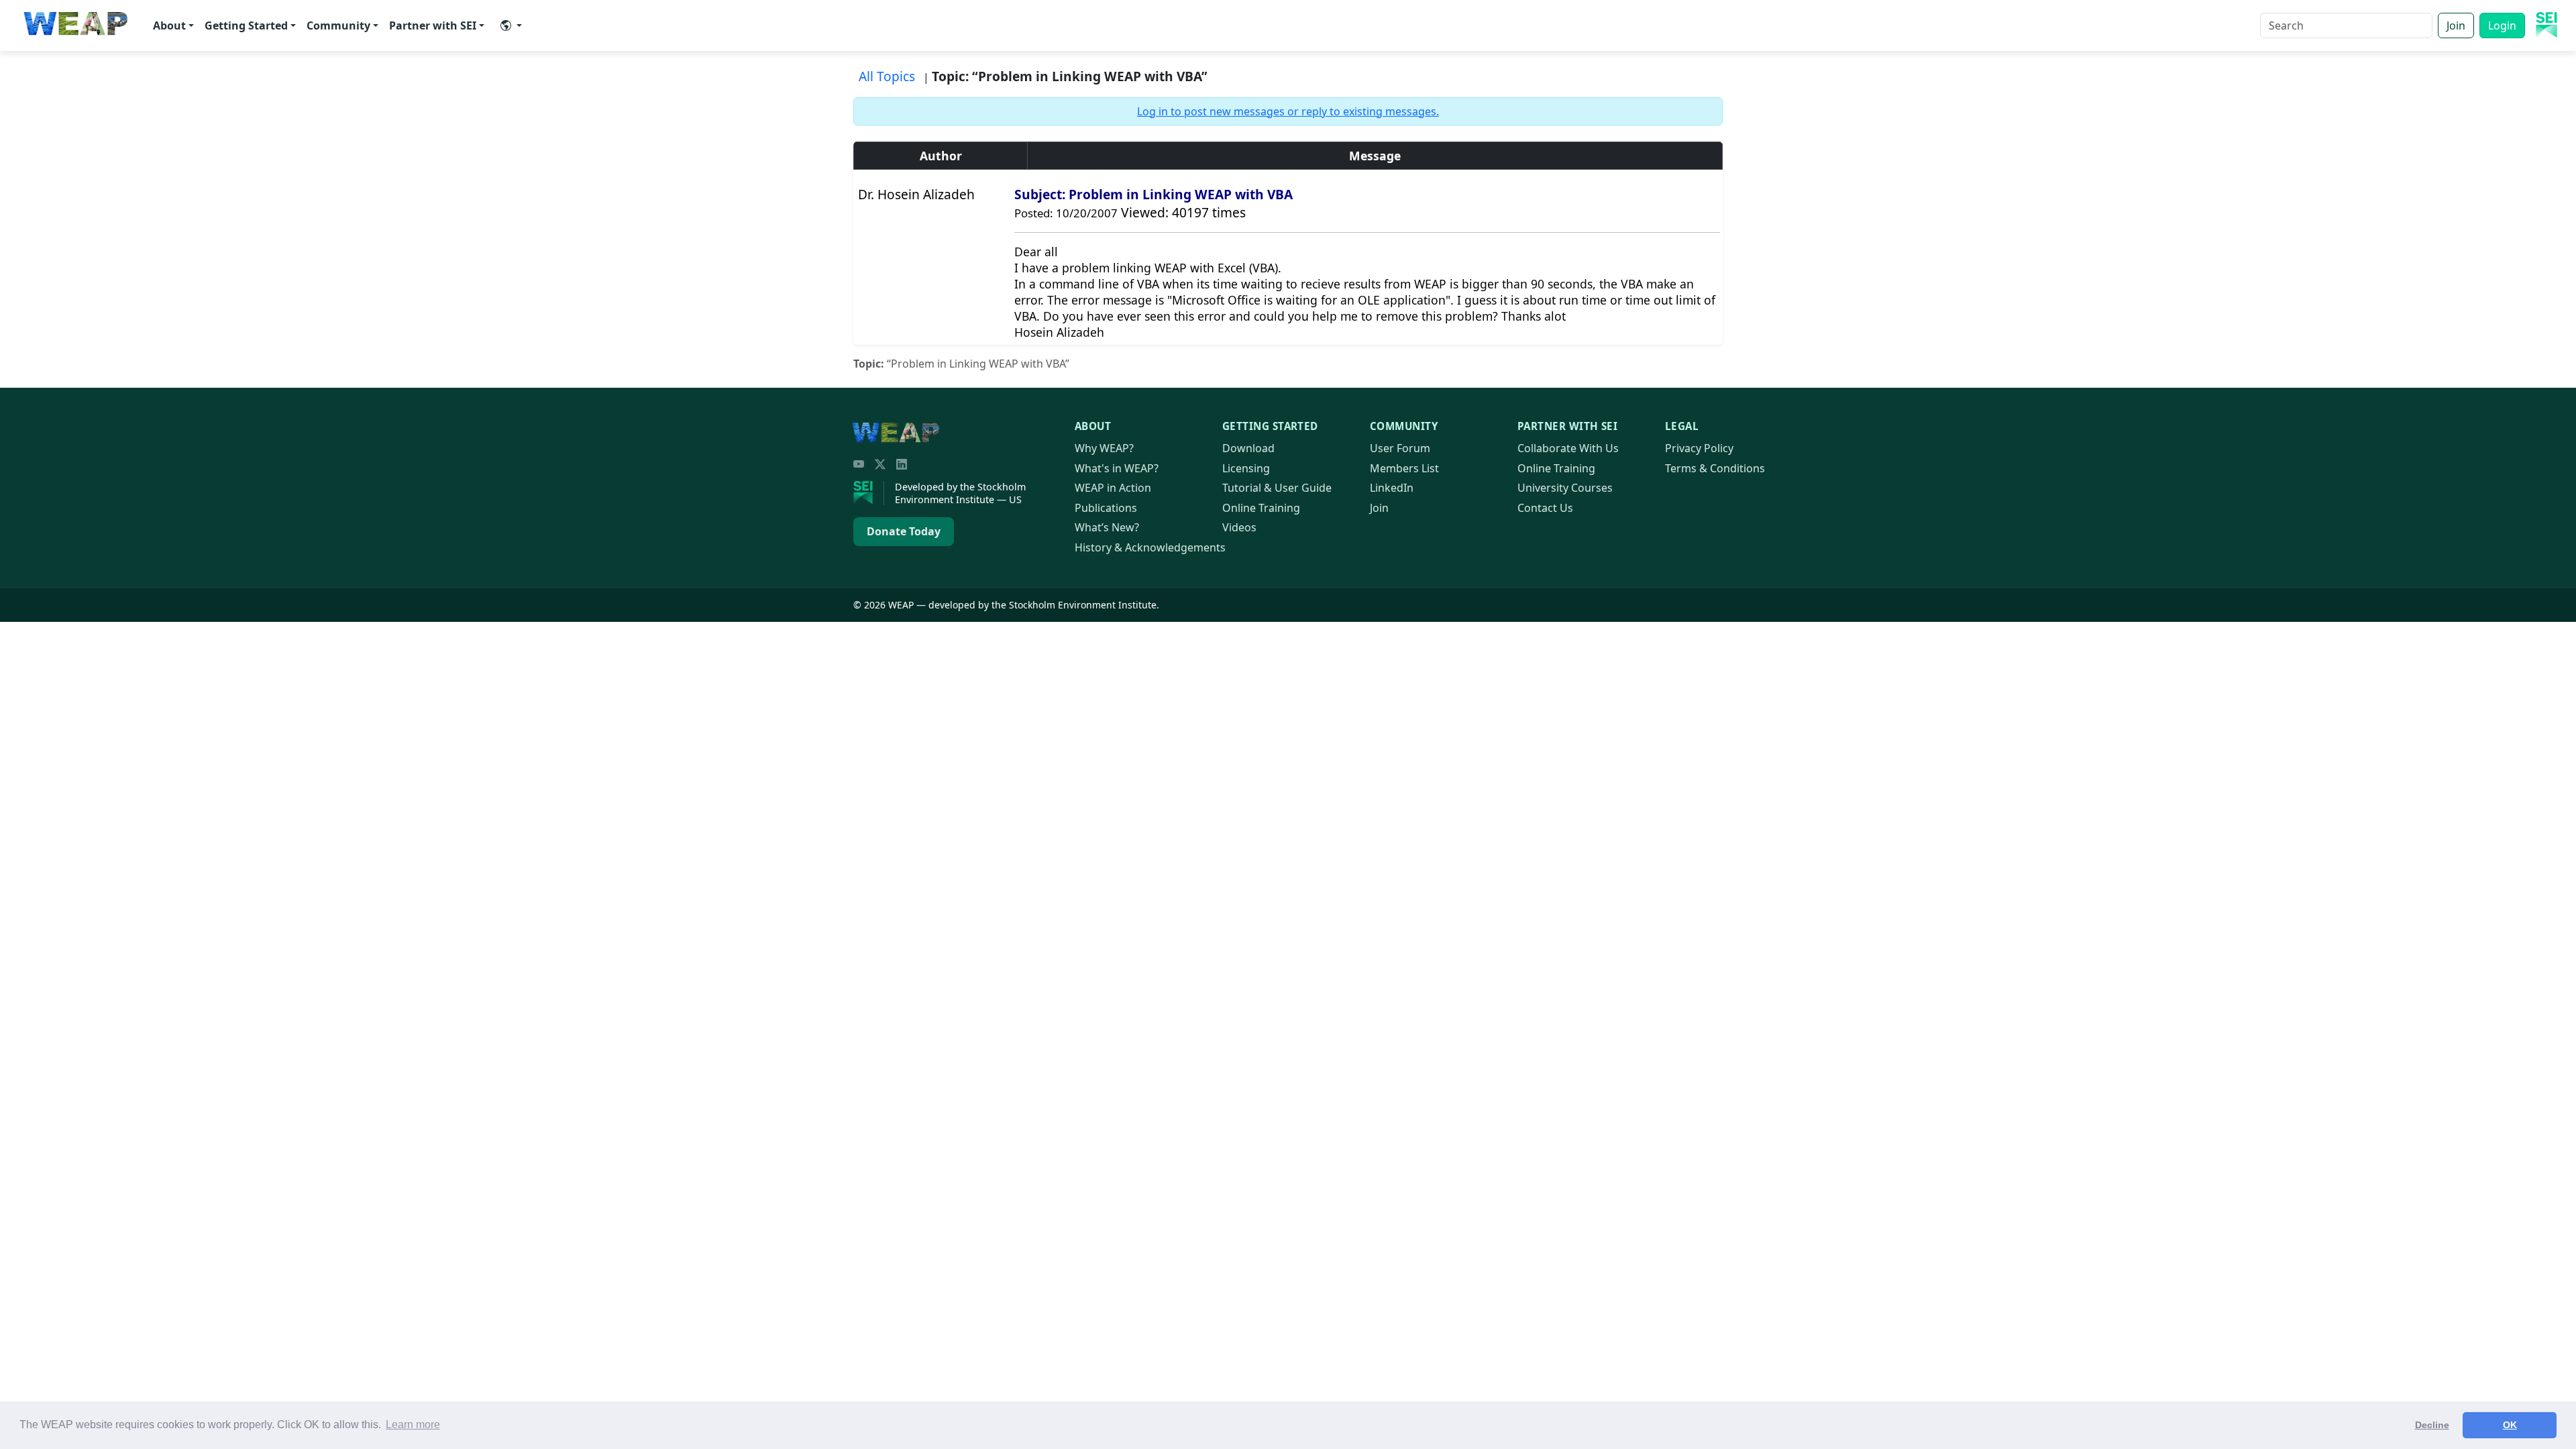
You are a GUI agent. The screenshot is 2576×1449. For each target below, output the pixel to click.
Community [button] (338, 25)
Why (1104, 448)
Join (2456, 25)
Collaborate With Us (1568, 448)
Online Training (1261, 508)
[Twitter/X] (880, 464)
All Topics (887, 76)
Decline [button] (2432, 1425)
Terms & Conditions (1715, 468)
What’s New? (1107, 527)
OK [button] (2510, 1425)
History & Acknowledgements (1150, 547)
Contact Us (1545, 508)
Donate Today (904, 531)
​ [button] (511, 25)
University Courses (1565, 488)
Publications (1106, 508)
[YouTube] (859, 464)
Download (1248, 448)
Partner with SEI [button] (433, 25)
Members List (1404, 468)
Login (2502, 25)
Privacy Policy (1699, 448)
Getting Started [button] (246, 25)
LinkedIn (1392, 488)
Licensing (1246, 468)
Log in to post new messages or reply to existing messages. (1288, 111)
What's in (1117, 468)
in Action (1113, 488)
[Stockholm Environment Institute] (869, 493)
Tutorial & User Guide (1277, 488)
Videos (1239, 527)
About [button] (169, 25)
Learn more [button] (413, 1425)
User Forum (1400, 448)
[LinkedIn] (902, 464)
